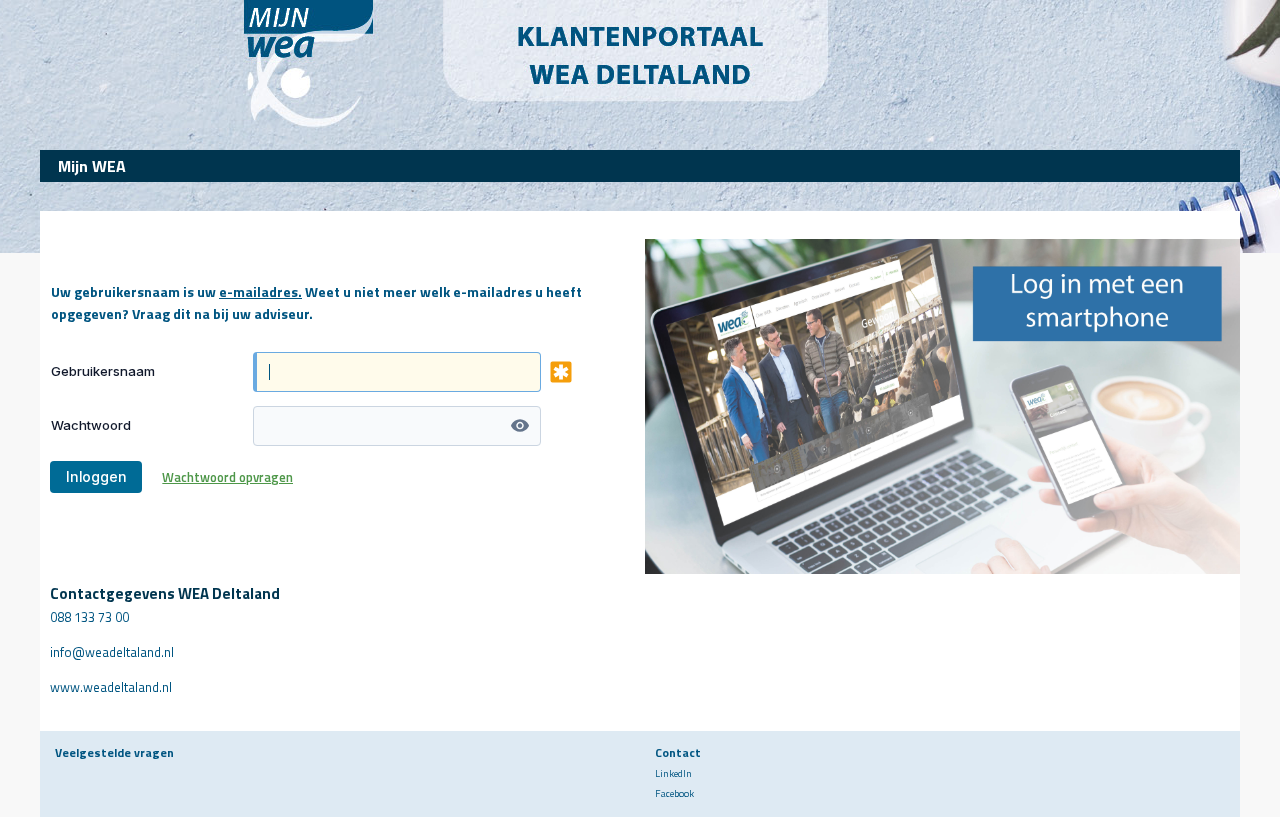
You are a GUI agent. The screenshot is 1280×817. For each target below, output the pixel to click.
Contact (678, 752)
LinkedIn (673, 773)
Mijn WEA (92, 166)
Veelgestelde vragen (114, 752)
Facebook (674, 793)
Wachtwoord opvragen (227, 477)
